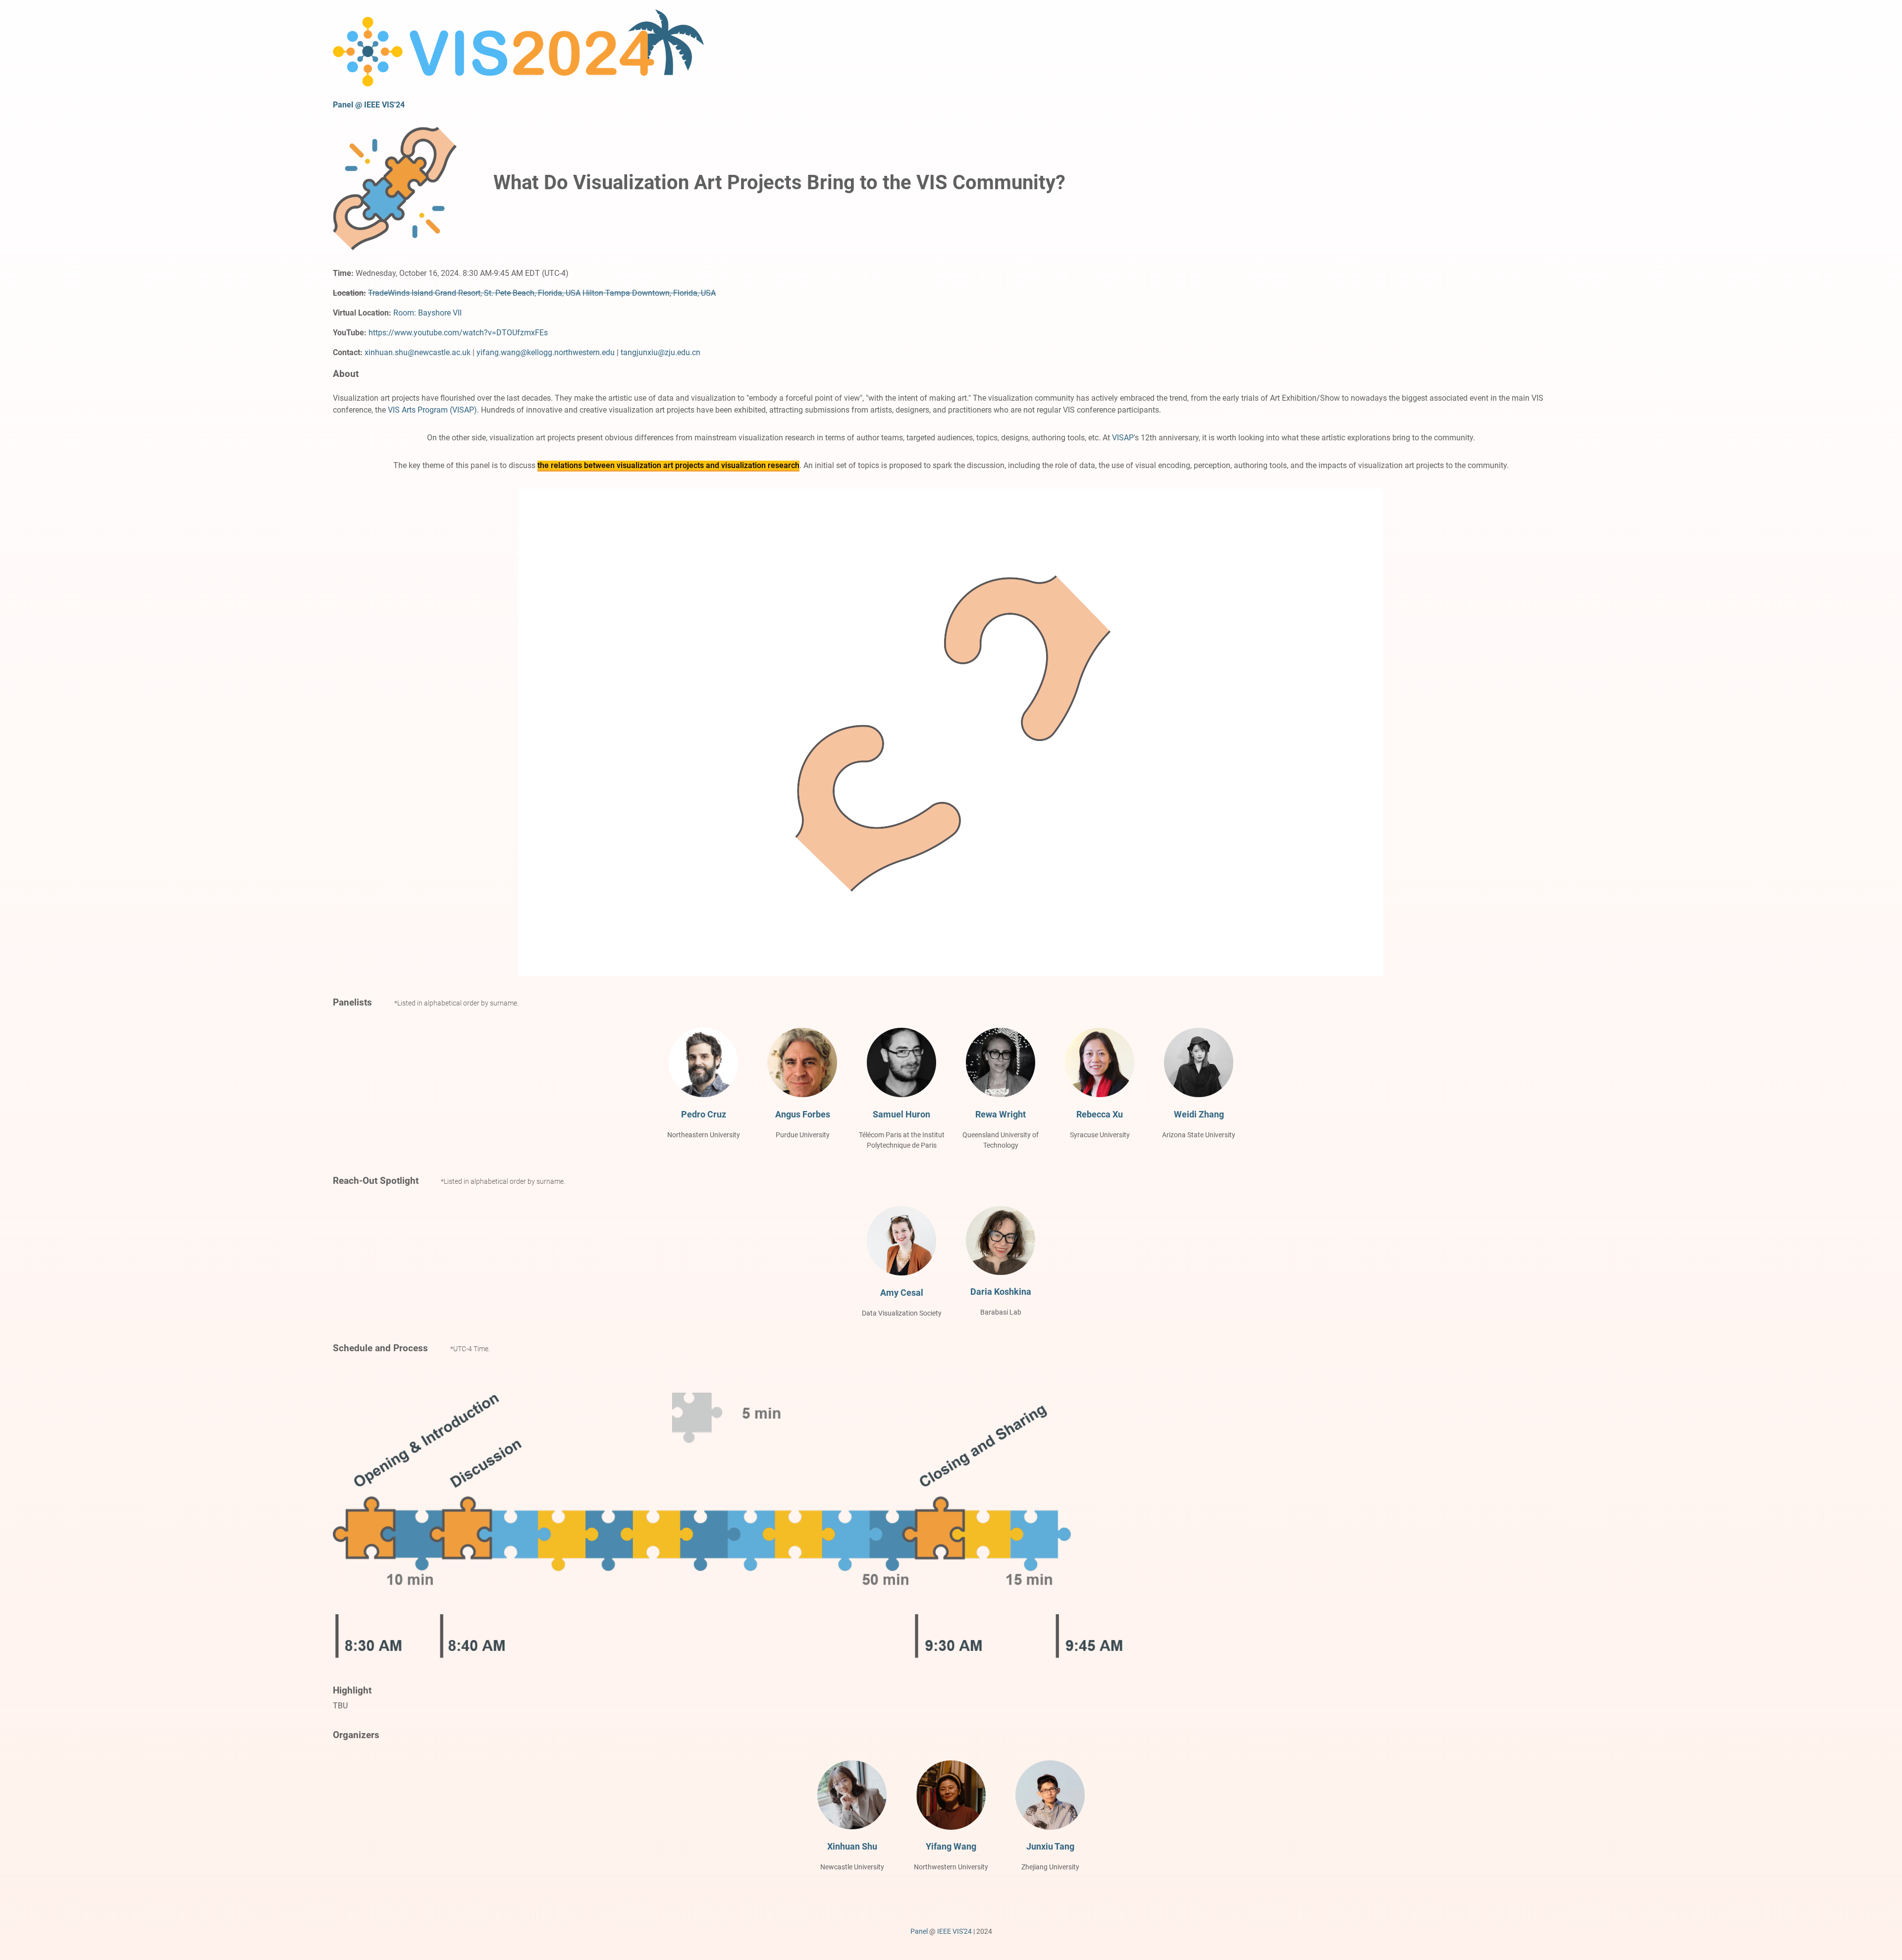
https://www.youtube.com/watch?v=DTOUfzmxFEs (458, 333)
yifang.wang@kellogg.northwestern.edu (546, 352)
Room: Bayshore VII (427, 313)
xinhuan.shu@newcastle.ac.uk (418, 352)
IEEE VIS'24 (954, 1931)
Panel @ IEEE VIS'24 (369, 105)
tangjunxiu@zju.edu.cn (660, 352)
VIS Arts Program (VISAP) (432, 410)
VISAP (1123, 438)
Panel (919, 1931)
